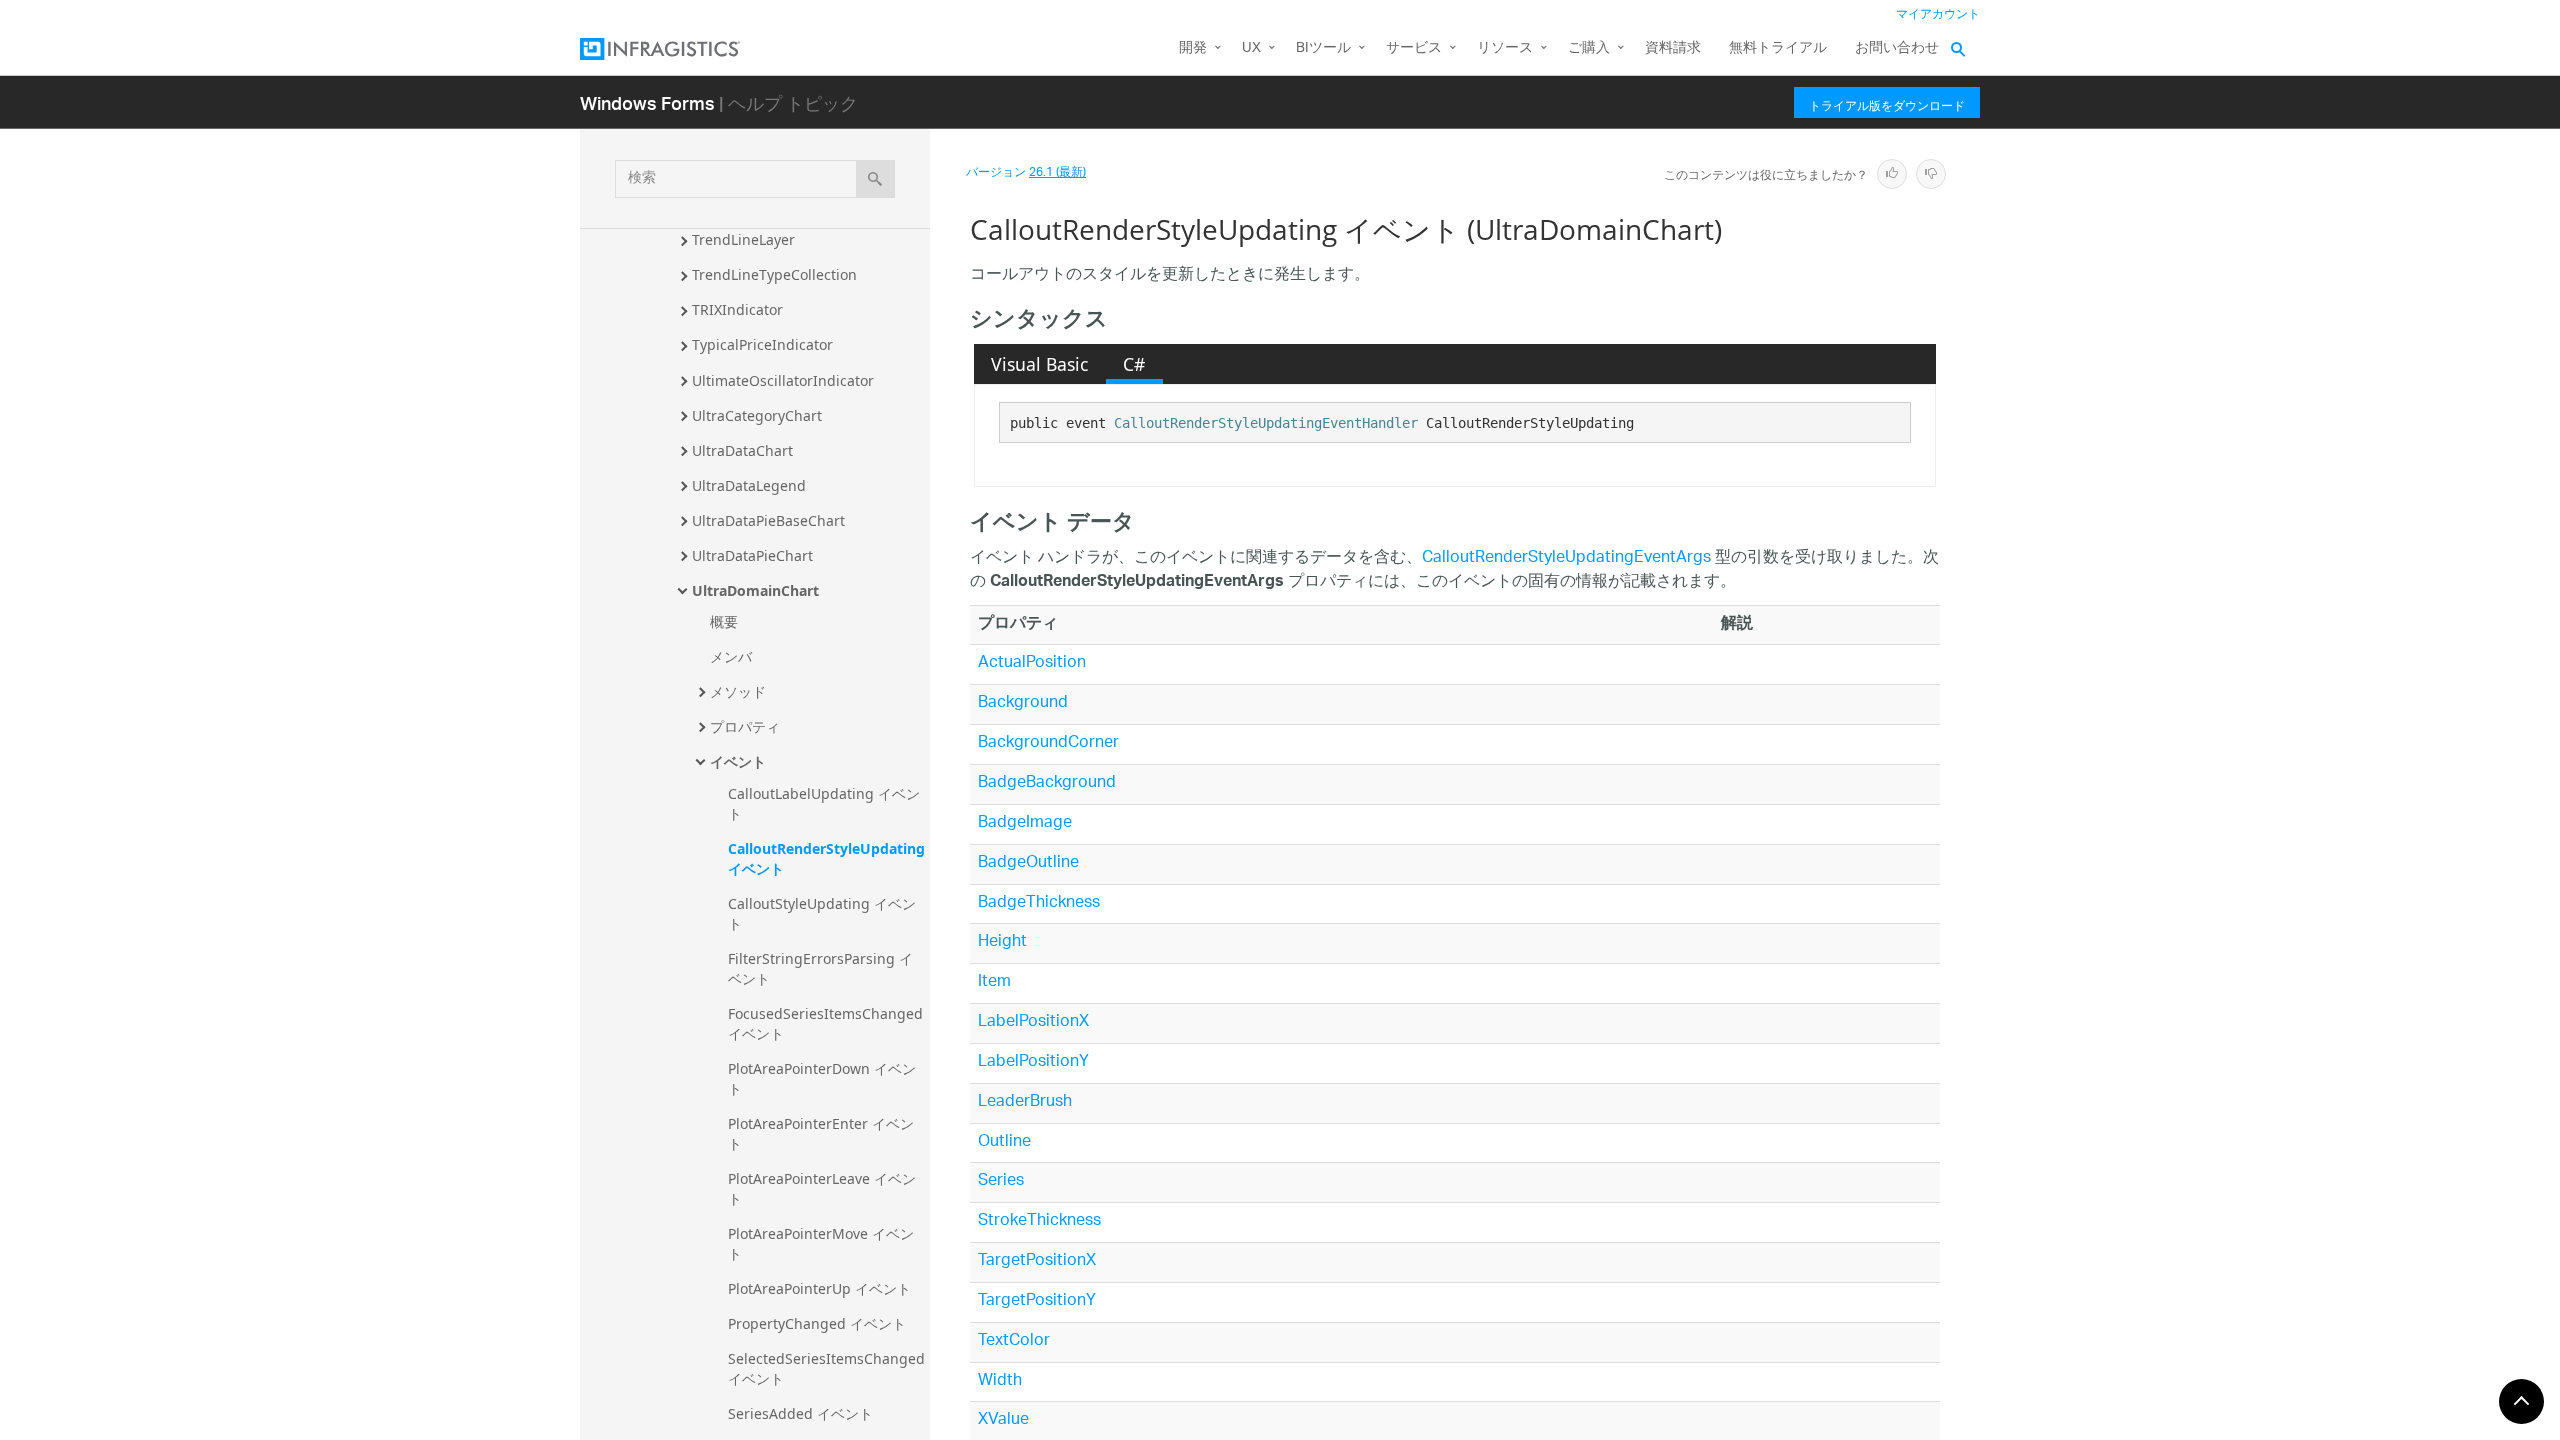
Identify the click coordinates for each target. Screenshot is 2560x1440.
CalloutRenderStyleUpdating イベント (828, 858)
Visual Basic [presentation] (1039, 364)
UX (1251, 48)
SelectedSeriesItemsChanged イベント (828, 1368)
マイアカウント (1938, 14)
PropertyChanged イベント (817, 1323)
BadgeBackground (1047, 783)
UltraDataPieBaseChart (768, 520)
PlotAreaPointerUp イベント (819, 1288)
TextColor (1014, 1341)
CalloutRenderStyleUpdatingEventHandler (1266, 423)
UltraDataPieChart (752, 555)
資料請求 (1673, 48)
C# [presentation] (1134, 364)
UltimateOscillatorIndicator (783, 380)
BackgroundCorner (1048, 743)
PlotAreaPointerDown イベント (822, 1078)
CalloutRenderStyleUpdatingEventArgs (1566, 558)
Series (1001, 1181)
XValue (1003, 1420)
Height (1002, 942)
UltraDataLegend (749, 485)
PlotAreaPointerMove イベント (821, 1243)
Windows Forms (647, 102)
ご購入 (1589, 48)
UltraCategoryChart (757, 415)
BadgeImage (1025, 823)
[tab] (1040, 364)
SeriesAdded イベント (800, 1413)
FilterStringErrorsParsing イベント (820, 968)
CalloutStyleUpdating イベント (822, 913)
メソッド (738, 691)
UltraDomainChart (755, 590)
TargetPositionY (1037, 1301)
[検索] (875, 179)
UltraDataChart (742, 450)
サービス (1414, 48)
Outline (1004, 1142)
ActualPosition (1032, 663)
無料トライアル (1778, 48)
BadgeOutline (1028, 863)
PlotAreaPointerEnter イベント (821, 1133)
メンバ (731, 656)
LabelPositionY (1033, 1062)
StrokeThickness (1039, 1221)
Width (1000, 1381)
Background (1023, 703)
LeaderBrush (1025, 1102)
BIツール (1323, 48)
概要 (724, 621)
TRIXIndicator (737, 309)
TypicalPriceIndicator (762, 344)
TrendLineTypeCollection (774, 274)
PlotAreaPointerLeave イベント (822, 1188)
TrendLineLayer (743, 239)
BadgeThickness (1039, 903)
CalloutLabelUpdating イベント (824, 803)
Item (994, 982)
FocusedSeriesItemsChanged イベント (827, 1023)
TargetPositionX (1037, 1261)
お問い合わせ (1897, 48)
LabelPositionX (1033, 1022)
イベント (738, 761)
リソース (1505, 48)
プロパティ (745, 726)
